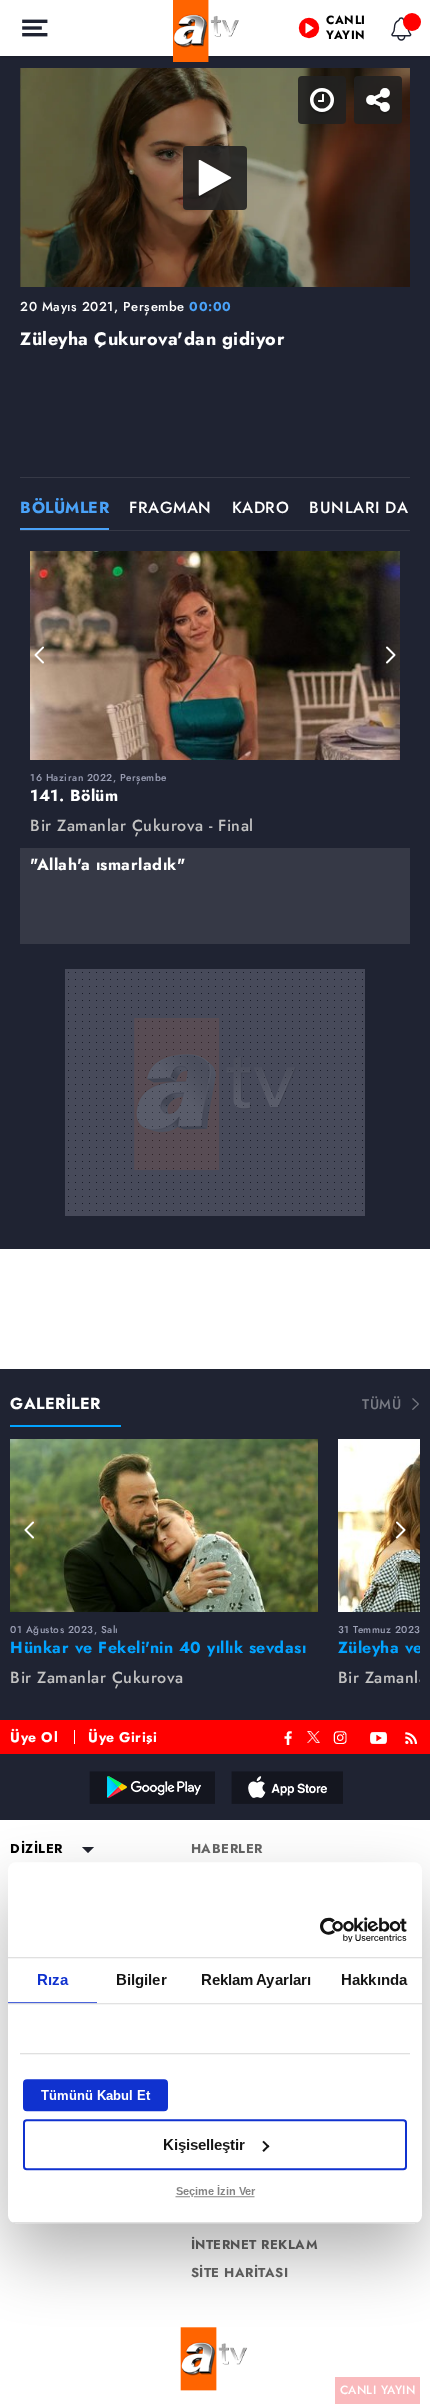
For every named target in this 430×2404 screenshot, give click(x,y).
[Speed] (342, 32)
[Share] (398, 32)
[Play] (215, 1202)
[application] (215, 1202)
